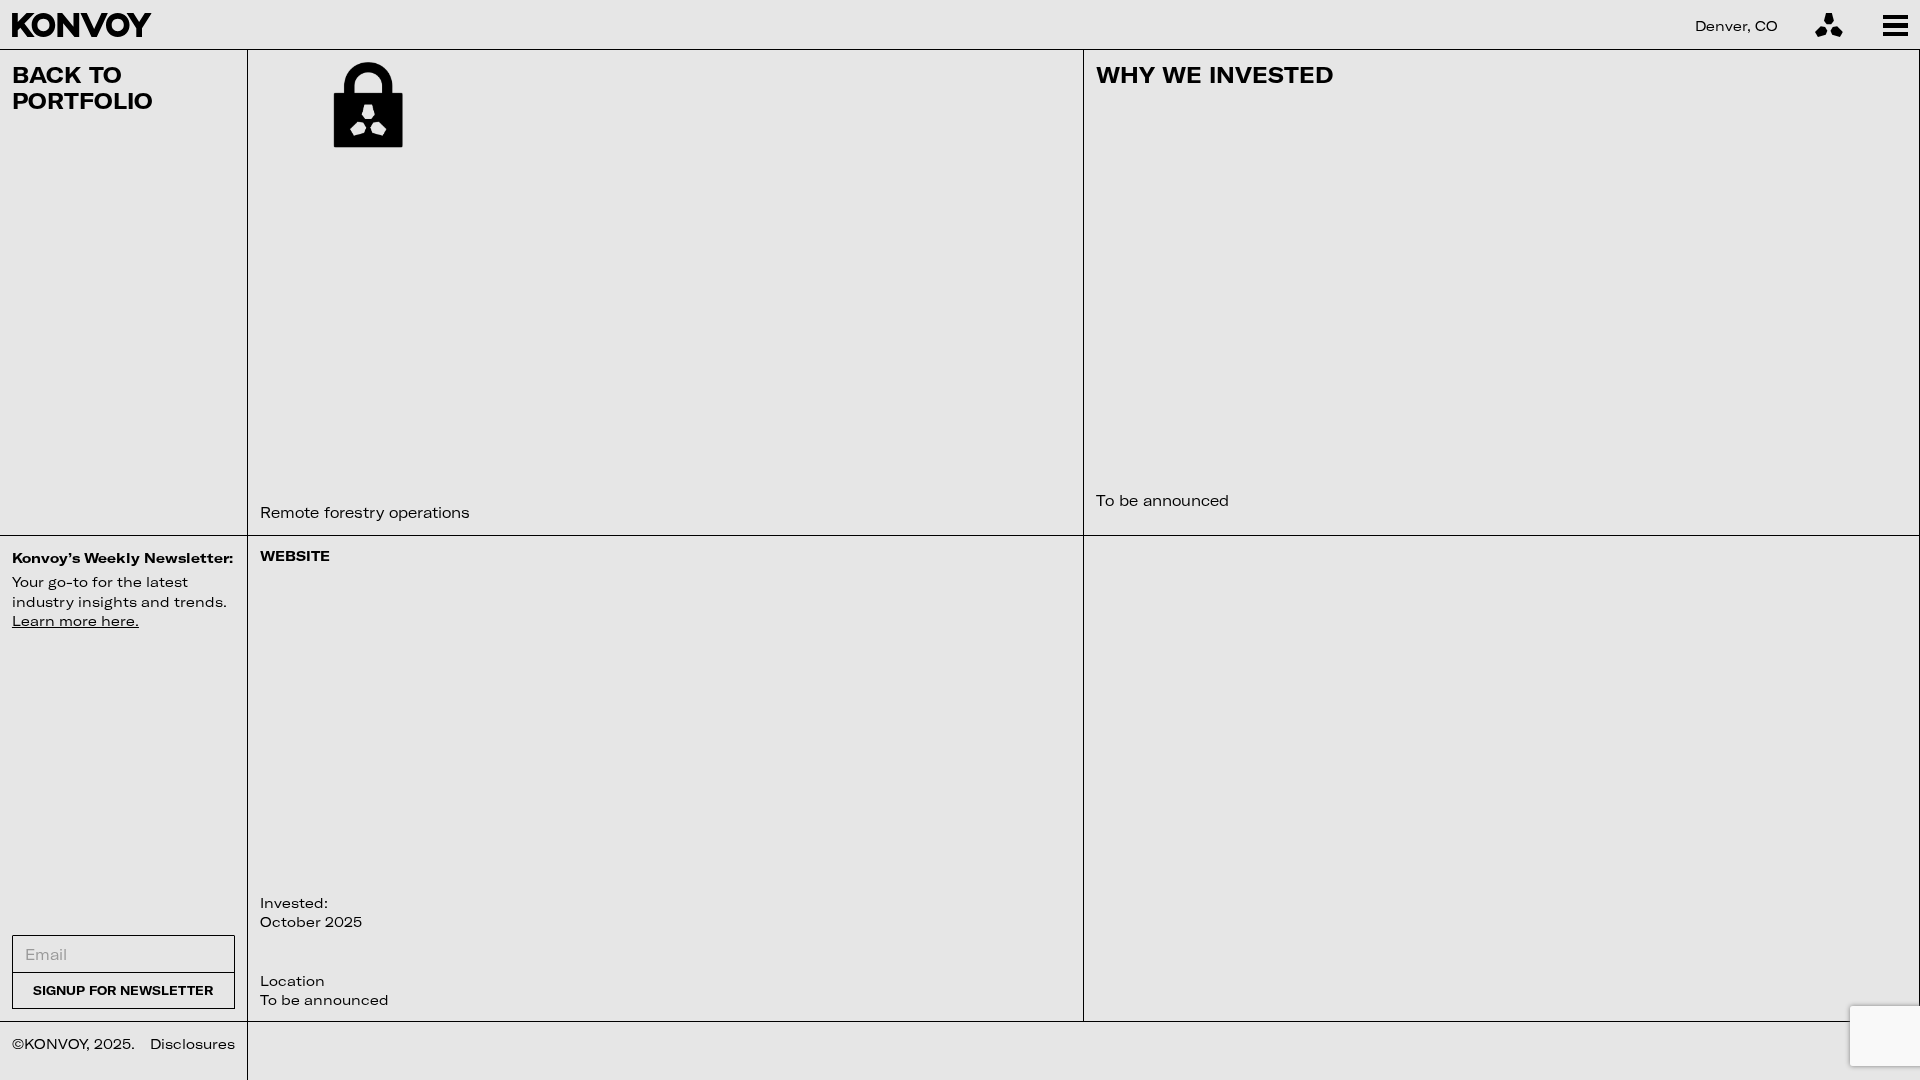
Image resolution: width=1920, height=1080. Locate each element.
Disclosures (192, 1043)
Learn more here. (75, 620)
